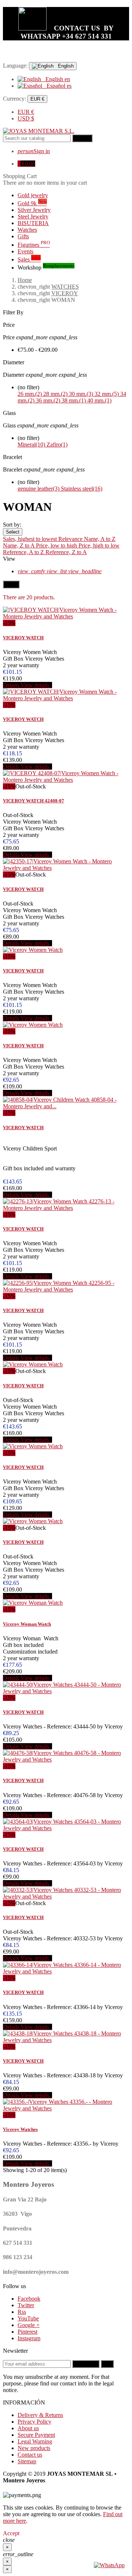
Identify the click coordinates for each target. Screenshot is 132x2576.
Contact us (30, 2455)
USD (26, 118)
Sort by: (12, 525)
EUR (26, 112)
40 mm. (99, 400)
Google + (29, 2325)
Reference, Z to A (66, 552)
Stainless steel (82, 489)
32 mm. (107, 394)
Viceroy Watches (20, 2129)
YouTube (28, 2318)
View (9, 559)
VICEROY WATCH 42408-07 (34, 801)
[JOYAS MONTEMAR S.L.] (39, 131)
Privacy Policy (34, 2422)
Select (13, 532)
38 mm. (74, 400)
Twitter (26, 2305)
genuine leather (38, 489)
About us (28, 2428)
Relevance (71, 539)
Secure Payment (36, 2435)
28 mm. (55, 394)
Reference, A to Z (24, 552)
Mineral (31, 445)
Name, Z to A (19, 545)
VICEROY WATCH (23, 638)
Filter (11, 584)
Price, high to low (99, 545)
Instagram (29, 2338)
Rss (22, 2312)
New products (34, 2448)
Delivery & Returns (40, 2415)
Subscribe (86, 2364)
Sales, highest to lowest (31, 539)
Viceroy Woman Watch (27, 1624)
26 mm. (30, 394)
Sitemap (27, 2461)
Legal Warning (35, 2441)
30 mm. (81, 394)
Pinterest (27, 2332)
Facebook (29, 2299)
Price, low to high (57, 545)
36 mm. (48, 400)
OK (107, 2364)
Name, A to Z (100, 539)
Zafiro (57, 445)
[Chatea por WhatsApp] (109, 2565)
